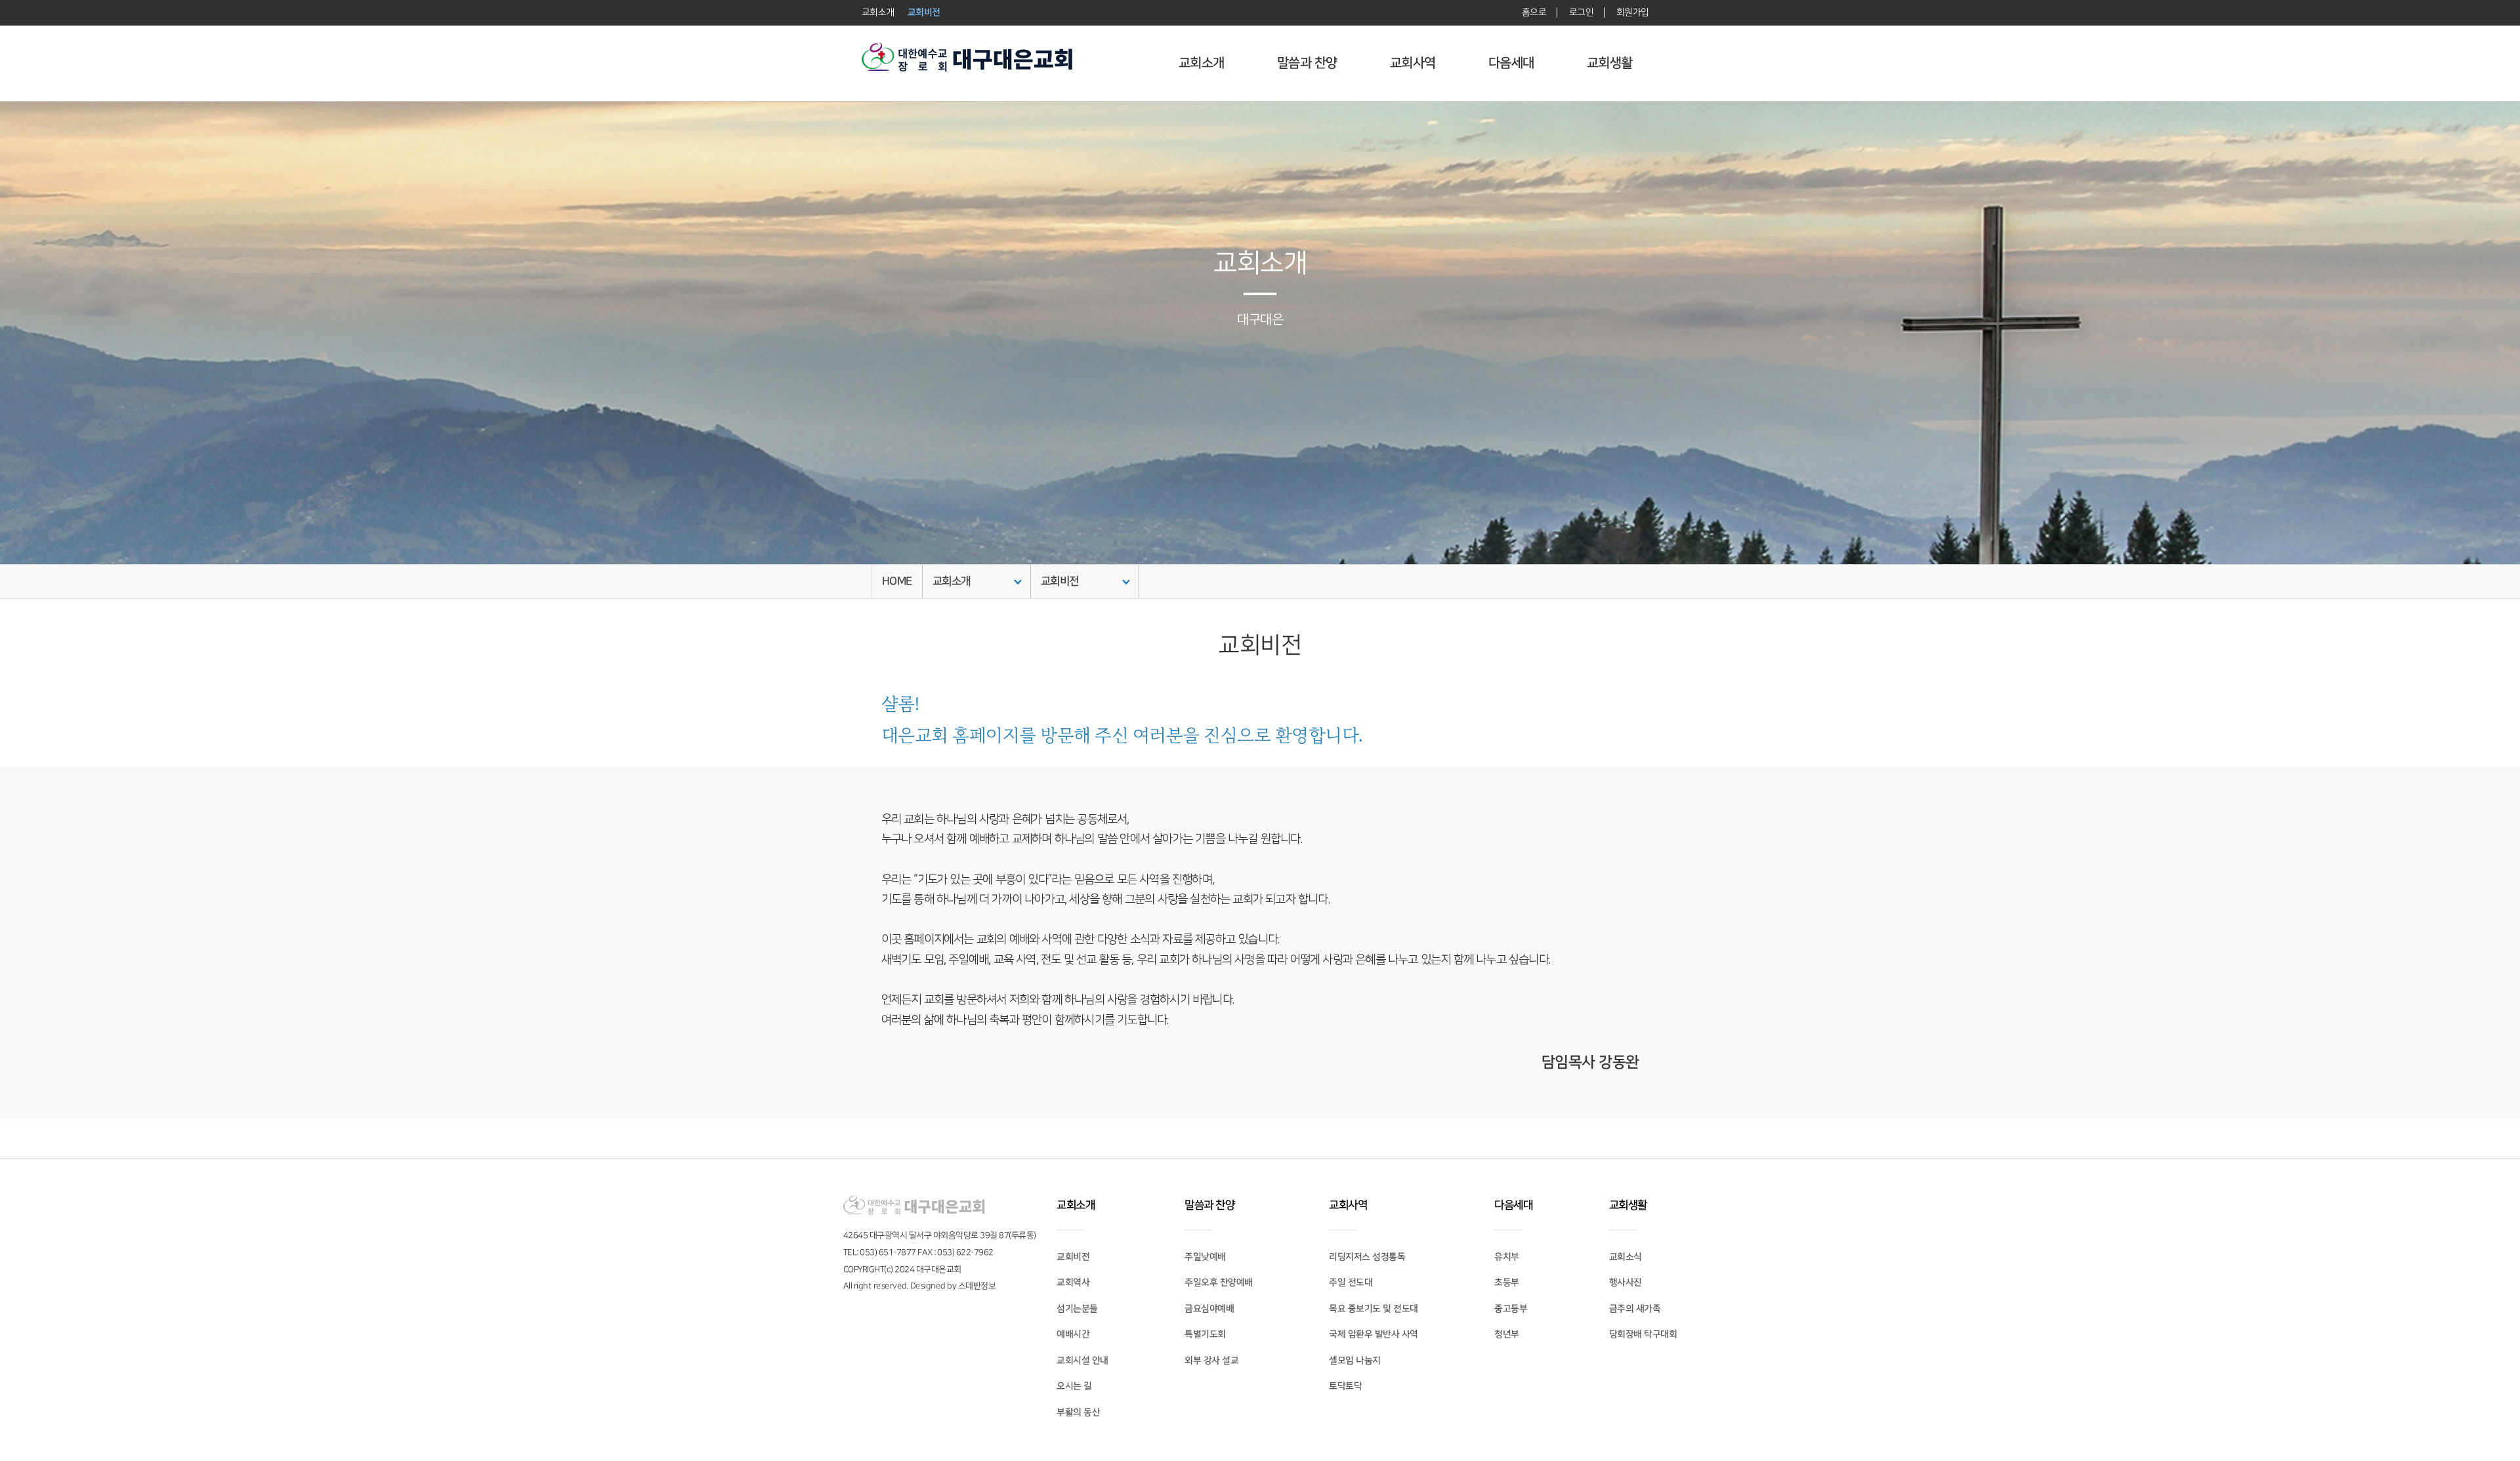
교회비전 (1060, 581)
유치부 (1507, 1257)
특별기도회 (1205, 1334)
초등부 (1507, 1283)
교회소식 (1626, 1257)
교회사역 (1413, 63)
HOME (897, 581)
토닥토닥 (1345, 1386)
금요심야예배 (1209, 1309)
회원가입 (1632, 12)
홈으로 (1534, 12)
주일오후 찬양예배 (1219, 1283)
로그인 (1581, 12)
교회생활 (1610, 63)
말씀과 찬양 (1307, 63)
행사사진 (1626, 1283)
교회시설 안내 (1082, 1361)
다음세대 (1511, 63)
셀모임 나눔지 (1355, 1361)
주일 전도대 (1351, 1283)
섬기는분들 (1077, 1309)
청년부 (1507, 1334)
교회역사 (1073, 1283)
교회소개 (1202, 63)
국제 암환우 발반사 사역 (1374, 1334)
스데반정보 (977, 1286)
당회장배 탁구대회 (1643, 1334)
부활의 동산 (1078, 1412)
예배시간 (1073, 1334)
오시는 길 (1074, 1386)
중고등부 (1511, 1309)
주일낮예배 (1205, 1257)
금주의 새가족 (1635, 1309)
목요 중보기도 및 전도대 (1374, 1309)
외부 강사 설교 (1211, 1361)
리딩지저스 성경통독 (1367, 1257)
